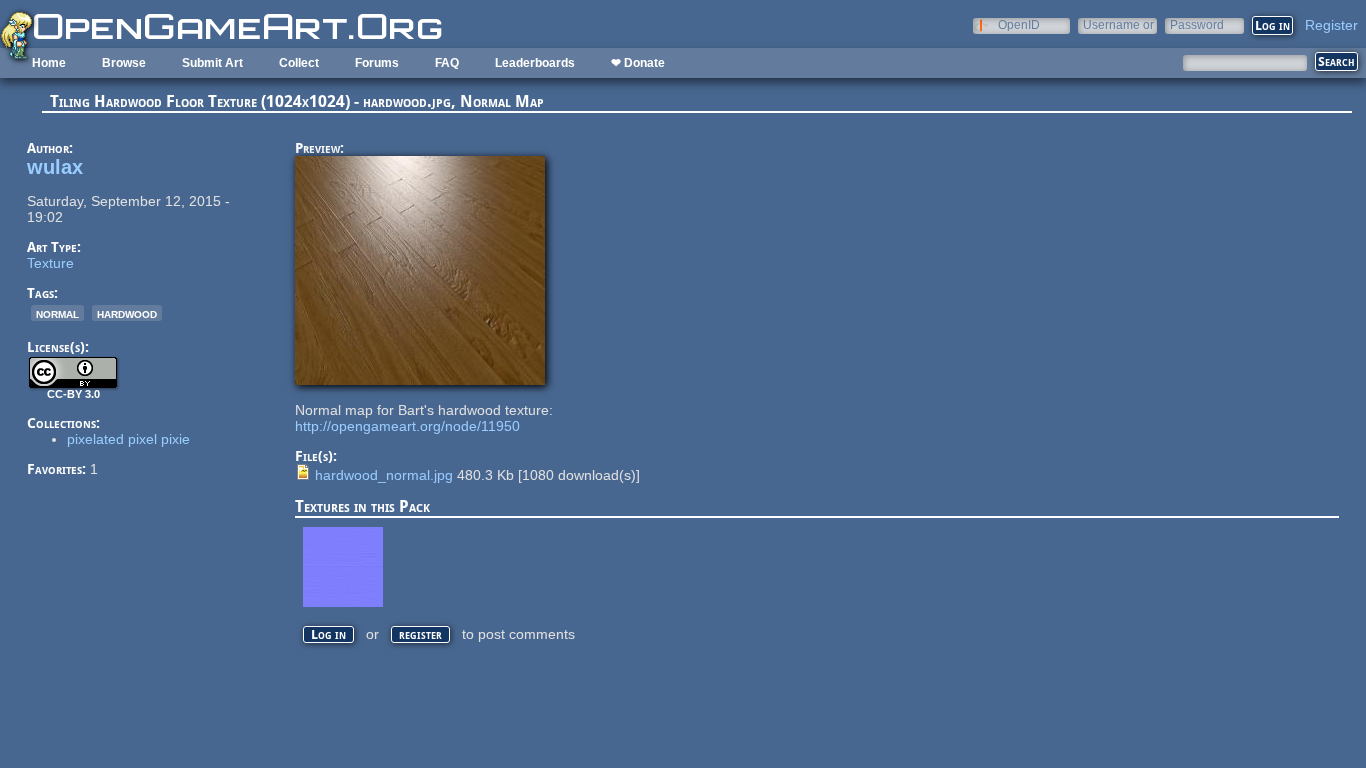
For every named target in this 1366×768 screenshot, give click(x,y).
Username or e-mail (1118, 24)
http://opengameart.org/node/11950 (407, 426)
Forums (377, 63)
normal (57, 313)
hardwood (127, 313)
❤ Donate (638, 63)
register (420, 634)
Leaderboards (535, 63)
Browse (124, 63)
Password (1197, 24)
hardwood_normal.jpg (384, 475)
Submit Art (212, 63)
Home (49, 63)
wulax (55, 167)
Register (1331, 25)
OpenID (1019, 24)
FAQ (447, 63)
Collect (299, 63)
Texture (50, 263)
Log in (328, 634)
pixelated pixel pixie (128, 439)
